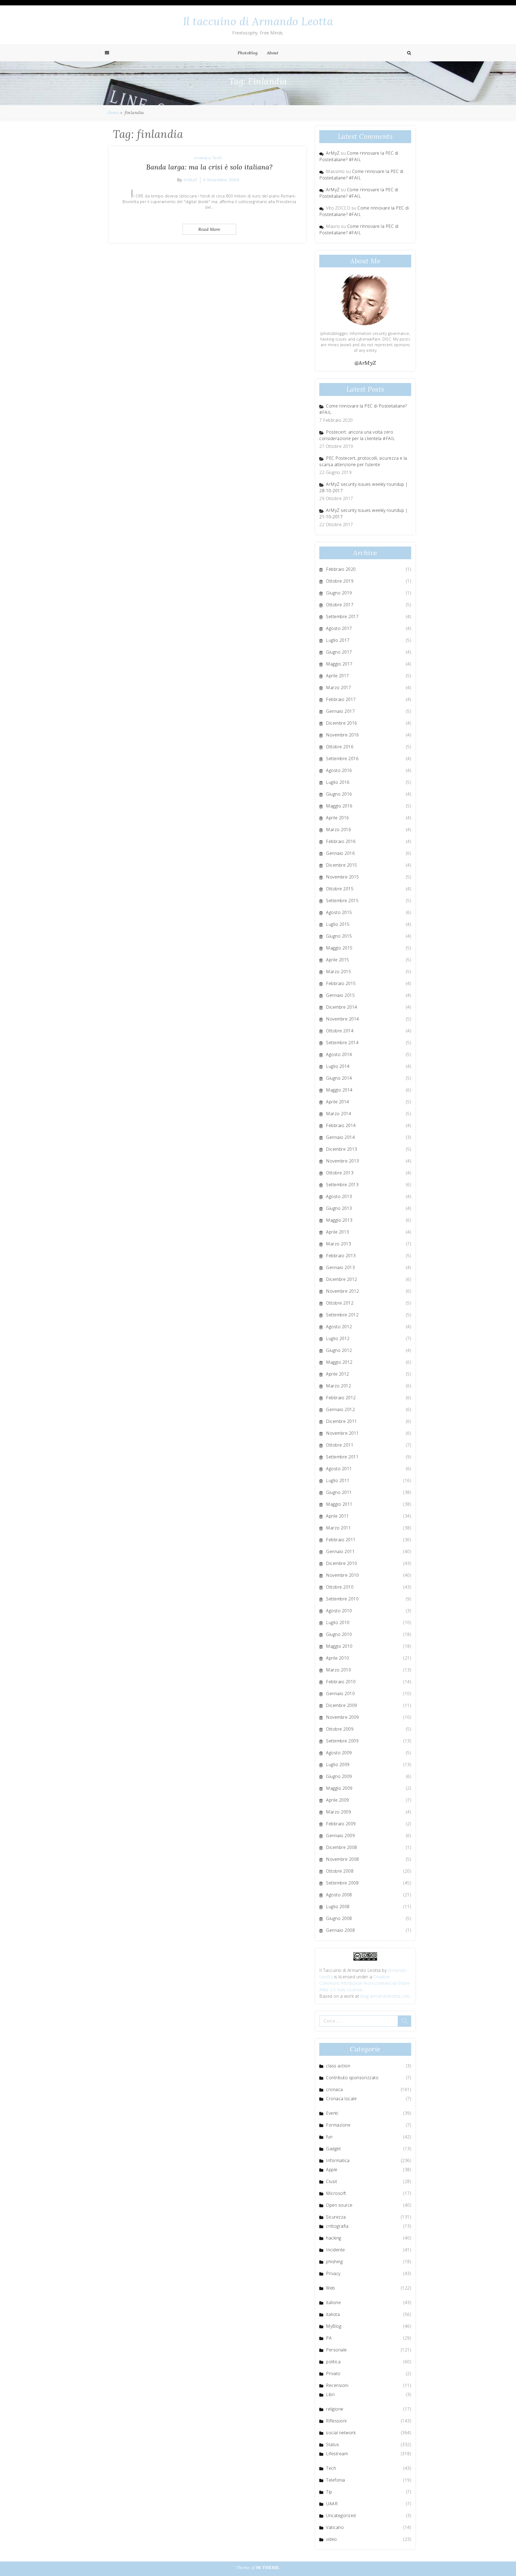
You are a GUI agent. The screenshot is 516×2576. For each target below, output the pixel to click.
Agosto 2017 (339, 628)
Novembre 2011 (343, 1433)
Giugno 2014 (339, 1078)
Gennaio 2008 (340, 1930)
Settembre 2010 (342, 1599)
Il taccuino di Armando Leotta (258, 21)
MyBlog (334, 2326)
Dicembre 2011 (342, 1421)
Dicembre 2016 (342, 723)
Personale (336, 2350)
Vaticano (335, 2527)
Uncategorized (341, 2515)
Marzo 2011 (338, 1528)
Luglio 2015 (338, 924)
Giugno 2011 (339, 1492)
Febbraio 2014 (341, 1125)
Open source (339, 2205)
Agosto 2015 (339, 912)
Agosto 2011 (339, 1469)
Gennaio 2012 (340, 1409)
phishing (334, 2262)
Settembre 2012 (342, 1315)
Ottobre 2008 (340, 1871)
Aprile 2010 (338, 1658)
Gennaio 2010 (340, 1693)
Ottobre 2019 (340, 581)
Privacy (333, 2273)
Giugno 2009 (339, 1776)
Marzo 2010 (338, 1670)
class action (338, 2066)
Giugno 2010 (339, 1634)
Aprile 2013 (338, 1232)
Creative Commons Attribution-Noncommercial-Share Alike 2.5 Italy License (365, 1983)
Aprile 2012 (338, 1374)
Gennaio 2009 (340, 1836)
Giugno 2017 (339, 652)
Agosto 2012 (339, 1327)
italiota (333, 2314)
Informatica (338, 2160)
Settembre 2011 (342, 1457)
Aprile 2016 (338, 818)
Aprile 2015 (338, 960)
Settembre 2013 (342, 1185)
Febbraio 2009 (341, 1824)
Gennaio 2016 (340, 853)
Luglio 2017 (338, 640)
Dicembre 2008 (342, 1847)
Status (332, 2444)
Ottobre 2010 (340, 1587)
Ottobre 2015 (340, 889)
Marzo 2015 (338, 972)
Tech (217, 158)
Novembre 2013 (343, 1161)
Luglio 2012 (338, 1338)
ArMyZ (190, 180)
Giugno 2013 (339, 1208)
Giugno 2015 (339, 936)
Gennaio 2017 (340, 711)
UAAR (332, 2504)
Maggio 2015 (339, 948)
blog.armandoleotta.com (385, 1996)
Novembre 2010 (343, 1575)
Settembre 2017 (342, 616)
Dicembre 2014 (342, 1007)
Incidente (336, 2250)
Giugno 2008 (339, 1918)
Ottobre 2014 (340, 1031)
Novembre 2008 (343, 1859)
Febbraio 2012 (341, 1398)
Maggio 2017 (339, 664)
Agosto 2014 (339, 1054)
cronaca (203, 158)
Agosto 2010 (339, 1611)
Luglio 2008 (338, 1907)
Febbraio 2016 (341, 841)
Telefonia (336, 2480)
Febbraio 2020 (341, 569)
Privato (333, 2373)
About (273, 53)
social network (341, 2433)
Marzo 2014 (338, 1114)
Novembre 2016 (343, 735)
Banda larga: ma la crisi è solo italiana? (209, 167)
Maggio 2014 (339, 1090)
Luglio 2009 (338, 1764)
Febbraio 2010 (341, 1682)
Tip (329, 2492)
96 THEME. (268, 2567)
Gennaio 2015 (340, 995)
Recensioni (337, 2385)
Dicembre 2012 (342, 1279)
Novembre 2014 (343, 1019)
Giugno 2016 (339, 794)
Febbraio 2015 (341, 983)
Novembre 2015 (343, 877)
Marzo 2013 (338, 1244)
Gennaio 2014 (340, 1137)
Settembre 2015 (342, 901)
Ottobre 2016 (340, 747)
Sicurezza (336, 2217)
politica (333, 2362)
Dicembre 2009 (342, 1705)
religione (335, 2409)
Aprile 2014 (338, 1102)
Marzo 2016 (338, 830)
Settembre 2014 (342, 1043)
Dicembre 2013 (342, 1149)
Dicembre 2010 (342, 1563)
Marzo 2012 (338, 1386)
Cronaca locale (341, 2099)
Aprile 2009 (338, 1800)
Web (331, 2288)
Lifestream (337, 2454)
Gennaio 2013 (340, 1267)
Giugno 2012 (339, 1350)
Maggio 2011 (339, 1504)
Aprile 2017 (338, 676)
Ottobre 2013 (340, 1173)
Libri (330, 2394)
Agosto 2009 (339, 1753)
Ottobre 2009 (340, 1729)
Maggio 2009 (339, 1788)
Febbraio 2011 (341, 1540)
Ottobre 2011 (340, 1445)
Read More (209, 229)
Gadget (333, 2149)
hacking (334, 2238)
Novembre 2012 (343, 1291)
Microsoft (336, 2193)
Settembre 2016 (342, 759)
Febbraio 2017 (341, 699)
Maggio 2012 (339, 1362)
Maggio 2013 (339, 1220)
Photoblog (248, 53)
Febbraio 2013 (341, 1256)
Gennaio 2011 (340, 1551)
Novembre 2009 (343, 1717)
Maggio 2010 (339, 1646)
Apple (332, 2170)
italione (333, 2302)
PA (329, 2338)
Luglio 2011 (338, 1480)
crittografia (337, 2226)
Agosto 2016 (339, 770)
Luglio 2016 (338, 782)
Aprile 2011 (338, 1516)
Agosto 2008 (339, 1895)
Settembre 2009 (342, 1741)
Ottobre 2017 (340, 605)
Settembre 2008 (342, 1883)
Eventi (332, 2113)
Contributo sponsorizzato (352, 2078)
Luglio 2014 (338, 1066)
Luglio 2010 (338, 1622)
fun (329, 2137)
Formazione (338, 2125)
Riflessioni (336, 2421)
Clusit (332, 2181)
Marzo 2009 (338, 1812)
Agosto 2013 (339, 1196)
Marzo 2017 (338, 688)
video (332, 2539)
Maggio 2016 (339, 806)
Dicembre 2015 (342, 865)
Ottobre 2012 (340, 1303)
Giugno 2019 (339, 593)
